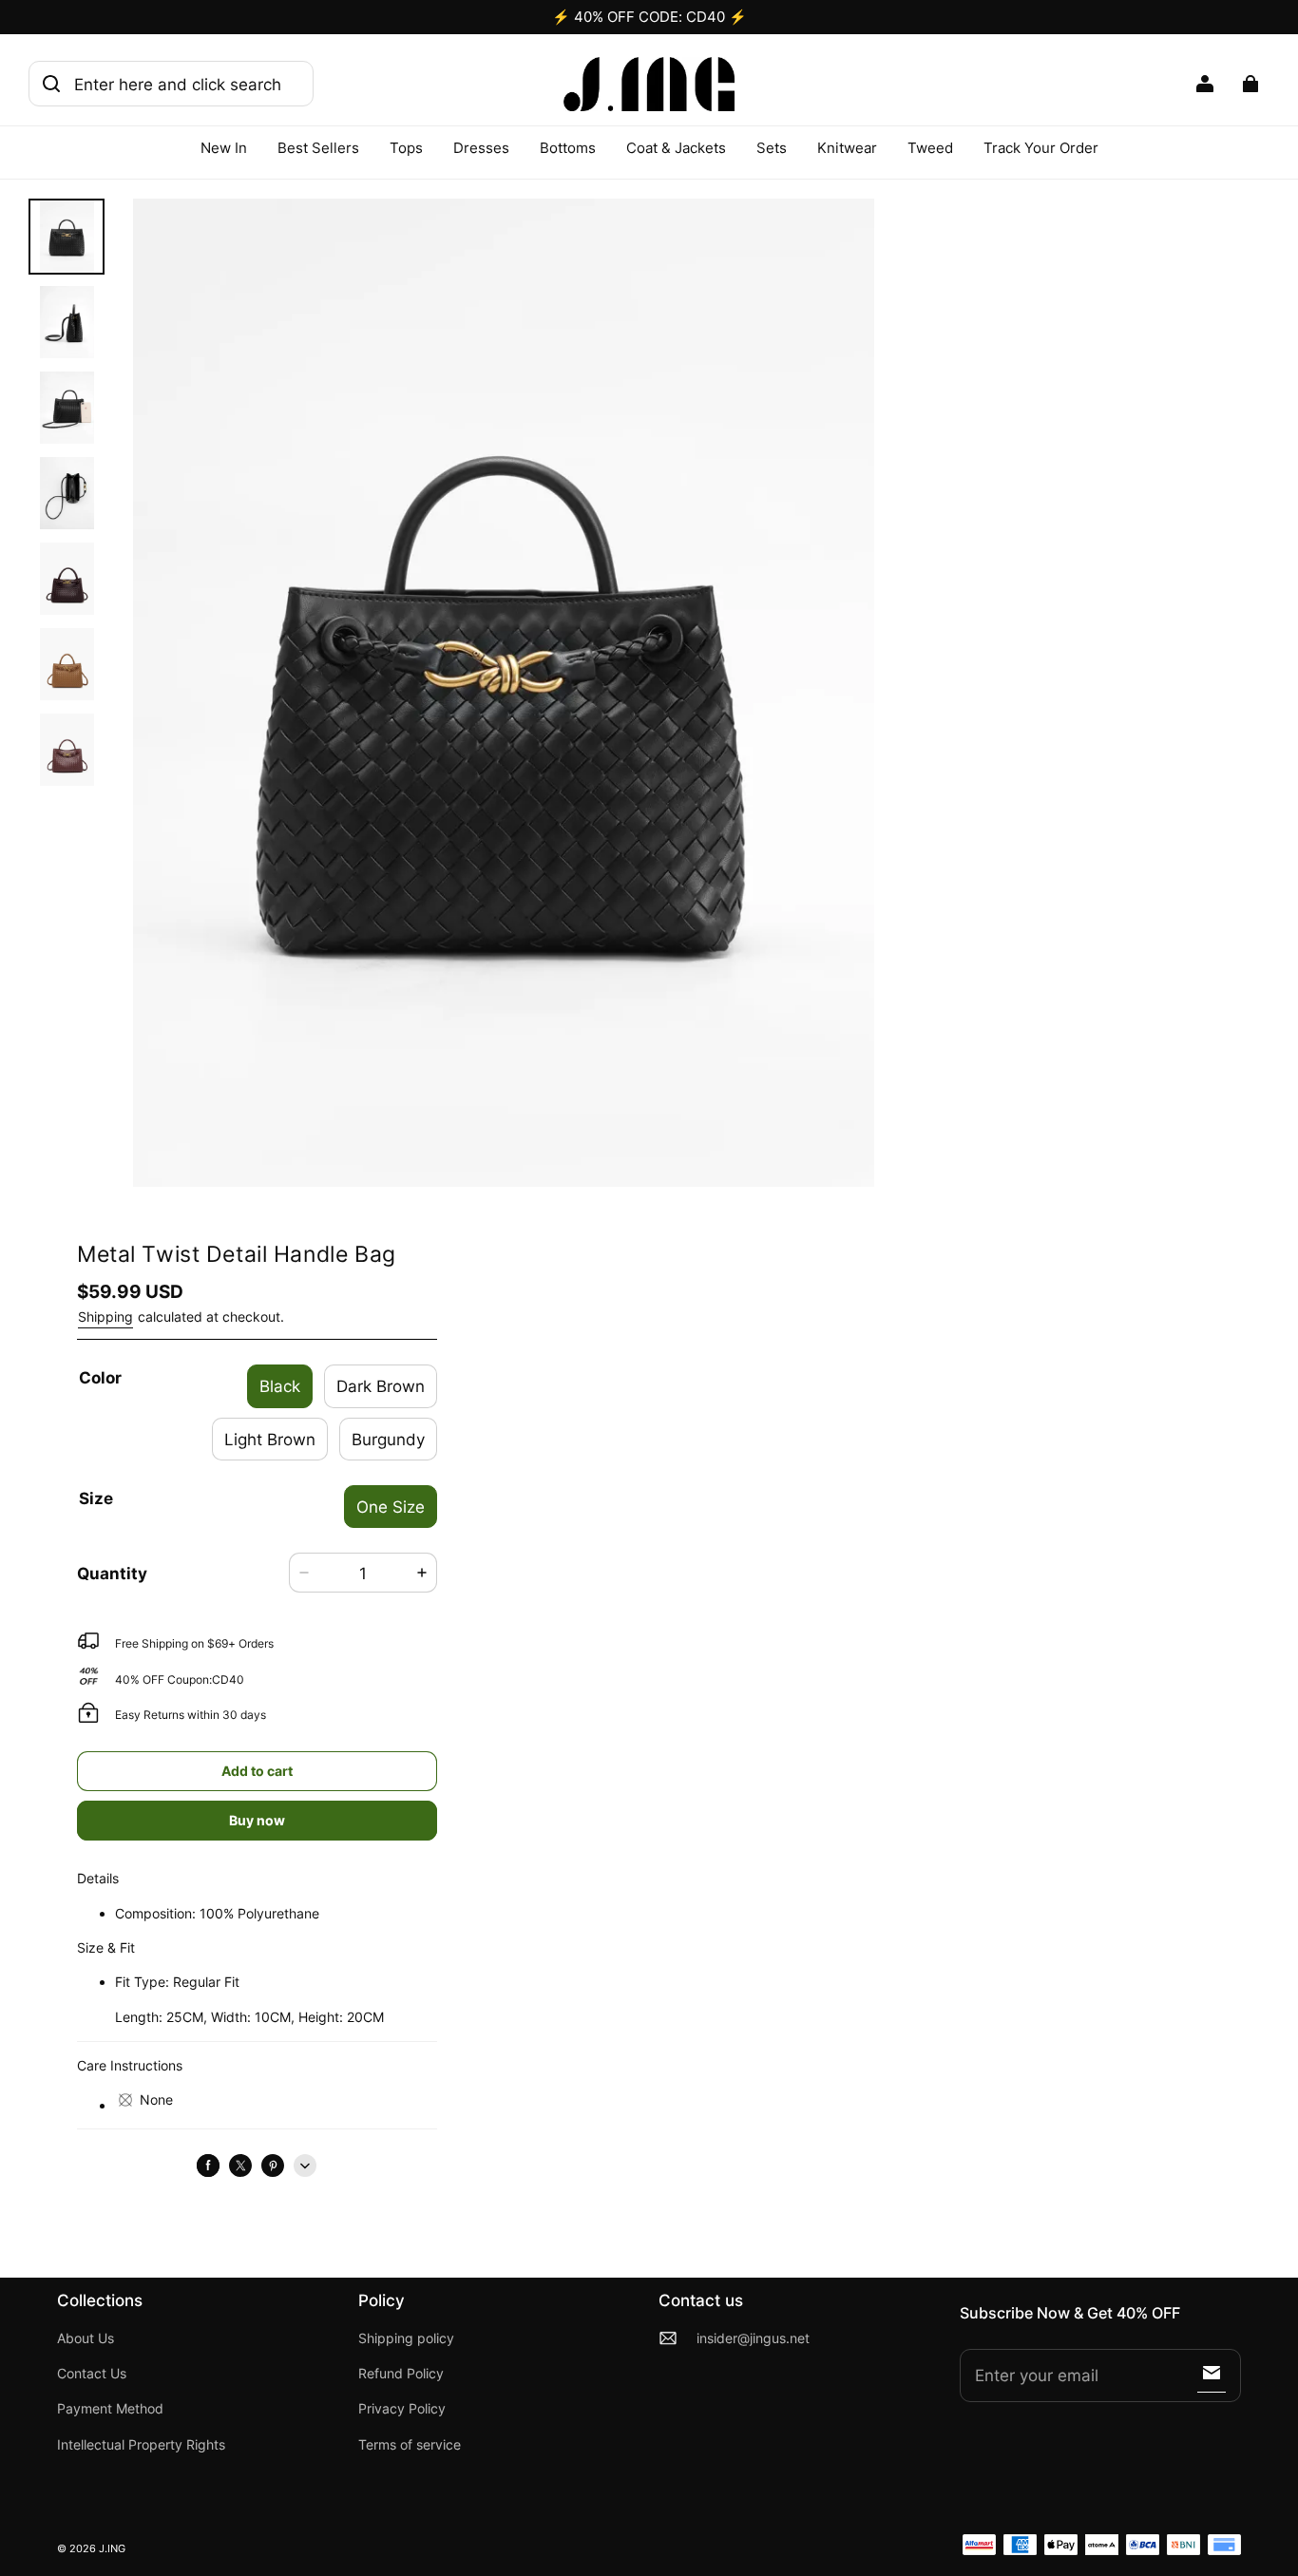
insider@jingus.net (753, 2338)
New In (224, 148)
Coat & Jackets (676, 148)
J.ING (112, 2549)
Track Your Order (1041, 148)
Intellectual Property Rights (141, 2445)
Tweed (930, 148)
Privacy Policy (402, 2409)
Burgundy (388, 1439)
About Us (86, 2338)
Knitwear (847, 148)
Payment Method (110, 2409)
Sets (772, 148)
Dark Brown (381, 1386)
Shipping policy (406, 2338)
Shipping (105, 1317)
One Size (391, 1507)
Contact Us (92, 2374)
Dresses (481, 148)
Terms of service (410, 2445)
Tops (406, 148)
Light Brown (270, 1439)
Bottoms (568, 148)
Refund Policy (401, 2374)
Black (280, 1386)
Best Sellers (318, 148)
